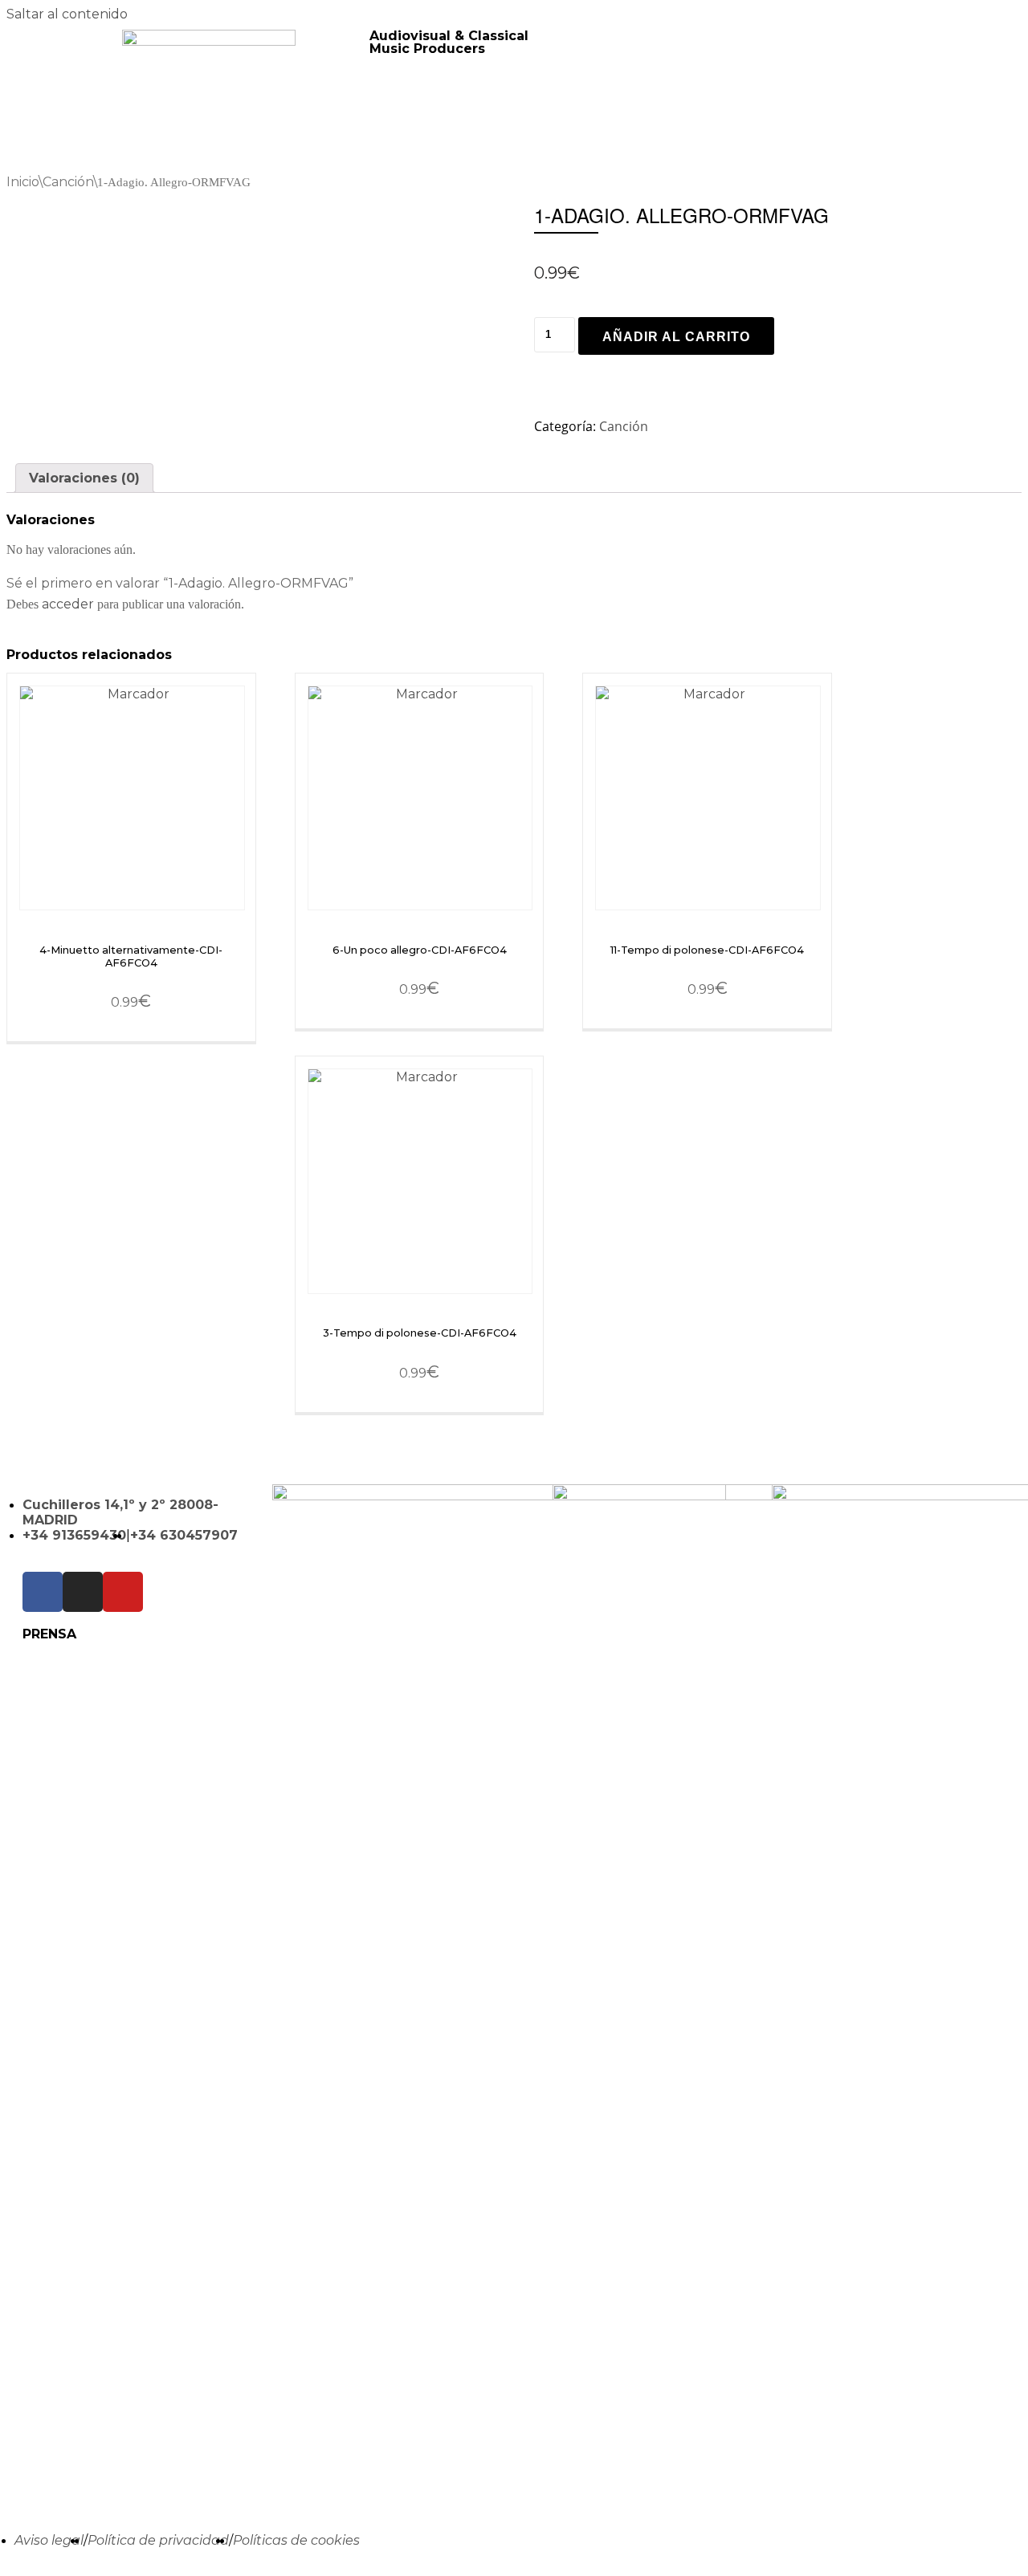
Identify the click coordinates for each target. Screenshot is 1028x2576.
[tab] (84, 478)
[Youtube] (123, 1592)
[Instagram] (83, 1592)
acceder (68, 604)
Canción (68, 182)
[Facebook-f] (43, 1592)
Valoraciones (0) (84, 478)
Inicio (22, 182)
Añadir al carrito (676, 337)
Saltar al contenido (67, 14)
